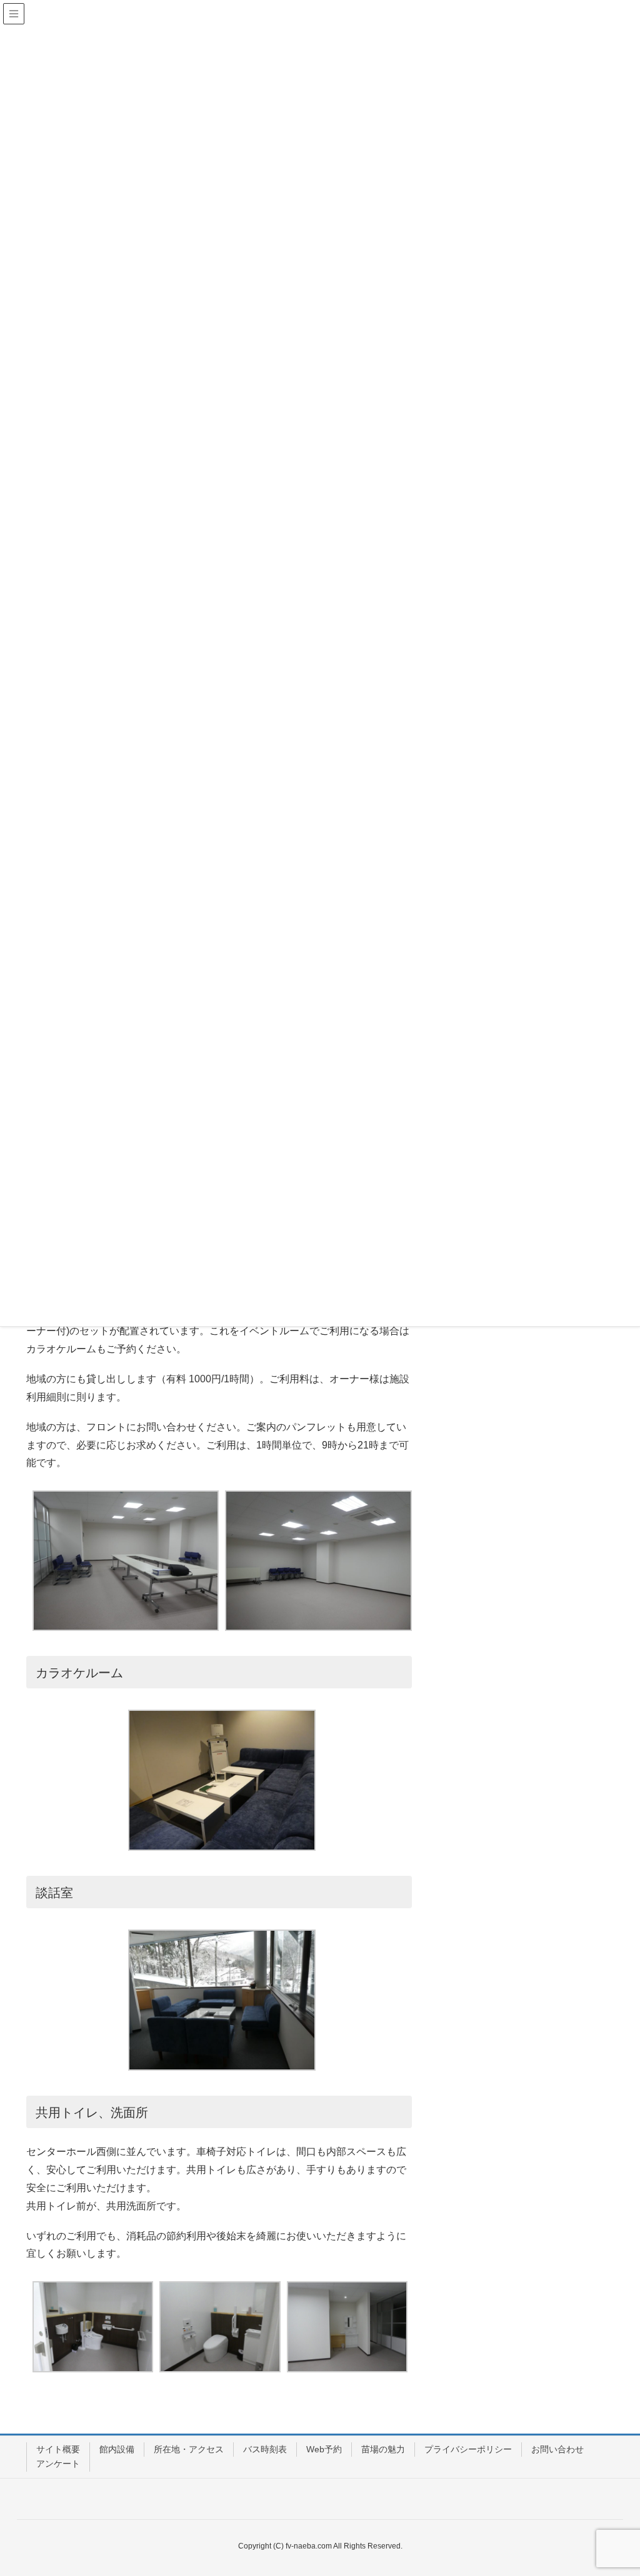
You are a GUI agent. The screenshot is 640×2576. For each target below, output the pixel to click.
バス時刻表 (265, 2449)
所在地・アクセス (189, 2449)
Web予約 (324, 2449)
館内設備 (117, 2449)
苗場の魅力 (383, 2449)
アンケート (58, 2464)
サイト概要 (58, 2449)
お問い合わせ (557, 2449)
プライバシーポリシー (468, 2449)
